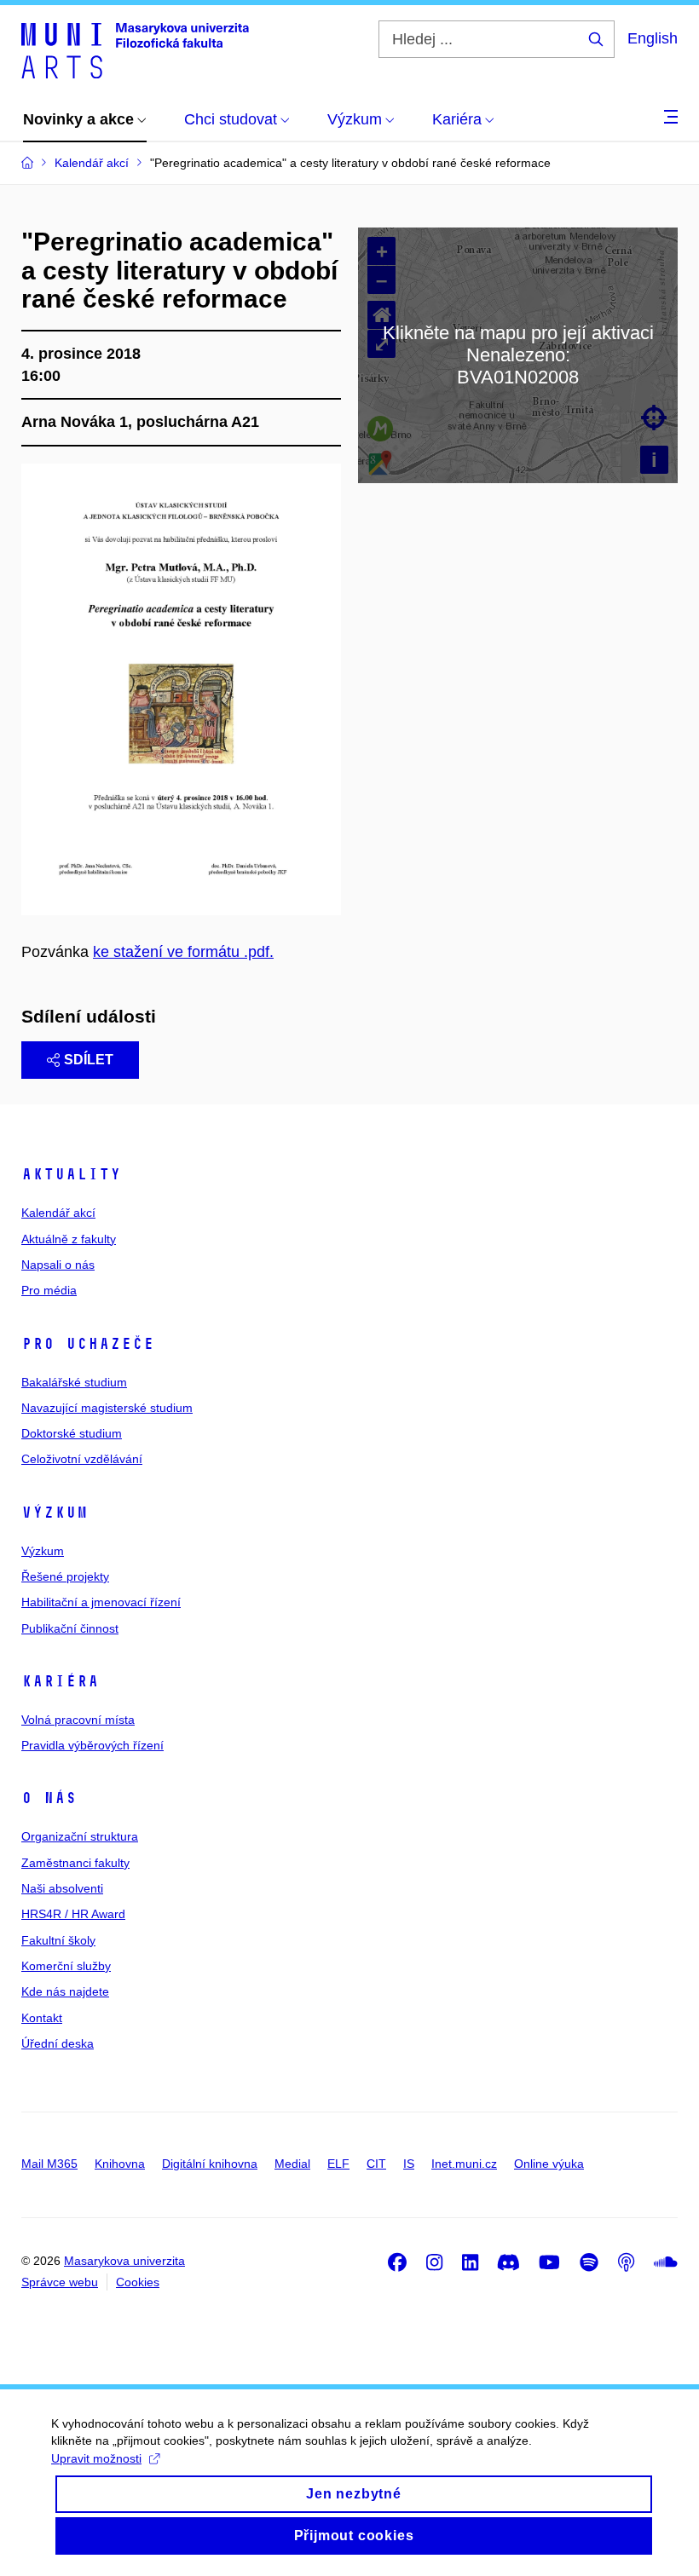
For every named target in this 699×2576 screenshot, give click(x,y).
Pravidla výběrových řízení (92, 1745)
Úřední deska (58, 2043)
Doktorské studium (72, 1433)
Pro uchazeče (88, 1344)
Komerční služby (66, 1966)
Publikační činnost (70, 1628)
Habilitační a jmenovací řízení (101, 1602)
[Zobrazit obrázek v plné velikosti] (181, 689)
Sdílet (89, 1060)
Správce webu (60, 2282)
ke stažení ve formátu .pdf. (183, 952)
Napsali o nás (58, 1265)
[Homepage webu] (135, 49)
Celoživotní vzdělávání (82, 1459)
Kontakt (42, 2018)
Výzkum (55, 1513)
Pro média (49, 1290)
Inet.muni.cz (464, 2164)
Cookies (138, 2282)
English (653, 38)
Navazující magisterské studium (107, 1408)
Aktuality (71, 1174)
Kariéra (60, 1681)
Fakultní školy (58, 1940)
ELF (338, 2164)
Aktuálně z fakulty (69, 1239)
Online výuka (549, 2164)
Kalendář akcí (58, 1213)
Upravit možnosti (96, 2458)
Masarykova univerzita (124, 2261)
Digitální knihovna (210, 2164)
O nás (49, 1798)
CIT (376, 2164)
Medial (292, 2164)
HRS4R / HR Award (73, 1914)
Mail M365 (49, 2164)
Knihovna (120, 2164)
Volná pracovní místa (78, 1720)
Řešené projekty (65, 1576)
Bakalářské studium (74, 1382)
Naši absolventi (62, 1888)
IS (409, 2164)
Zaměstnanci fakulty (75, 1863)
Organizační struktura (80, 1836)
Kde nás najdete (65, 1991)
